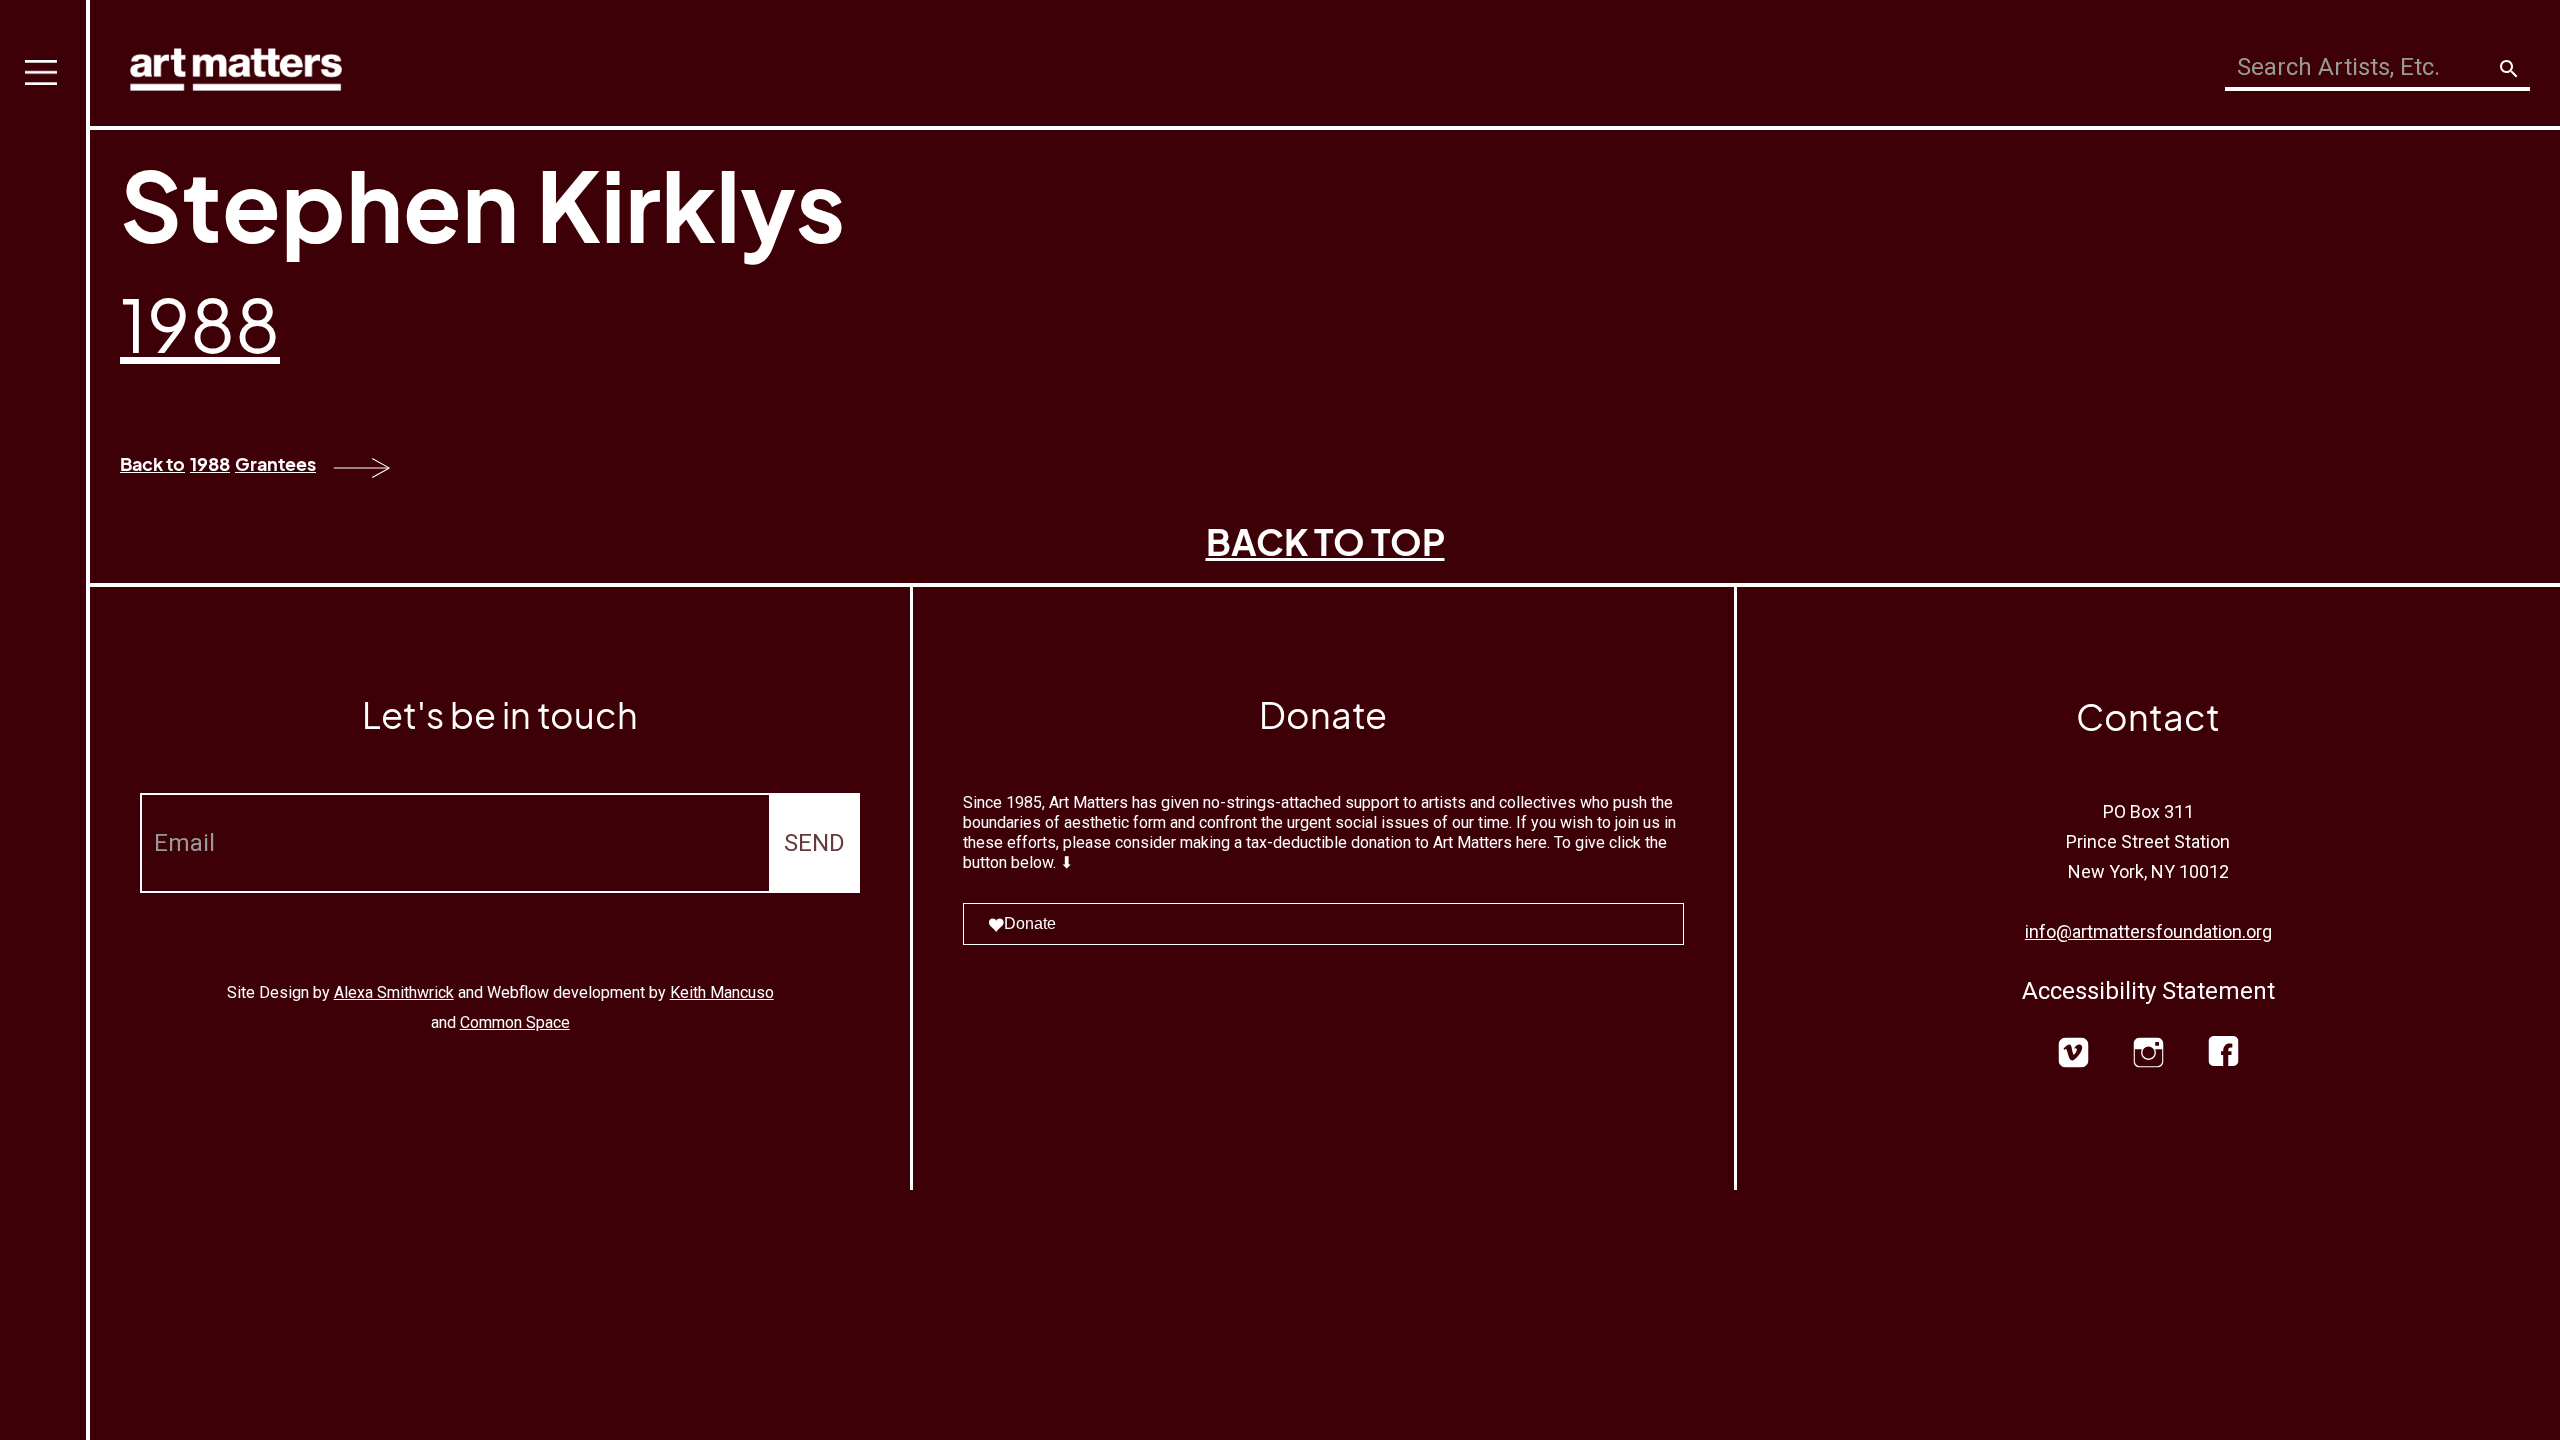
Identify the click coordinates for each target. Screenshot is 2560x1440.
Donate (1030, 923)
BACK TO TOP (1325, 541)
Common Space (515, 1022)
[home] (236, 64)
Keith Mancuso (722, 992)
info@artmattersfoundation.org (2148, 931)
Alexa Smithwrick (394, 992)
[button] (45, 720)
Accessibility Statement (2148, 991)
